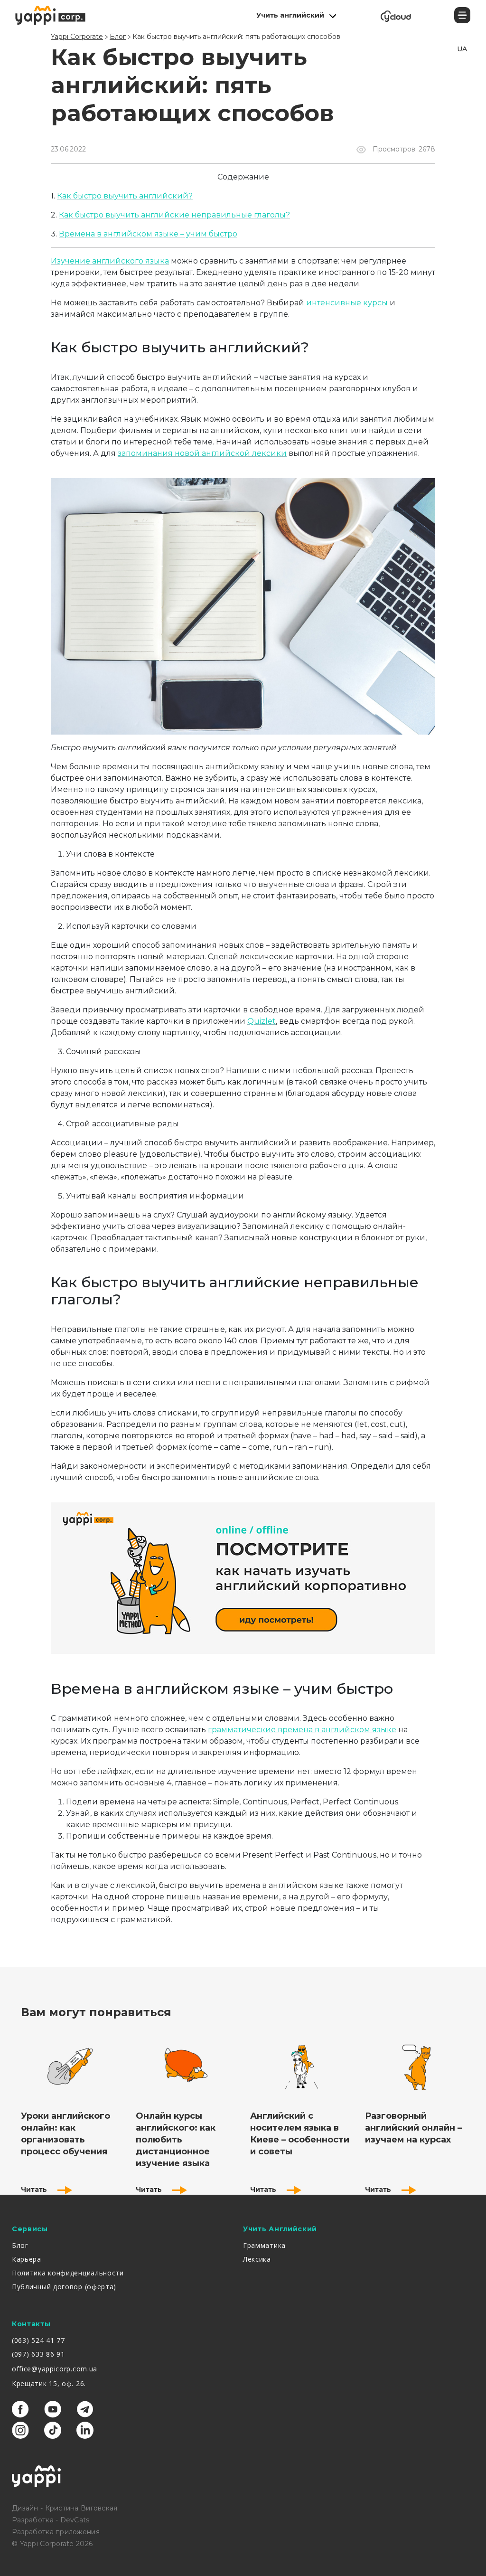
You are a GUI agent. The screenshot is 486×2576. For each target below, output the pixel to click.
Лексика (257, 2259)
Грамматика (264, 2245)
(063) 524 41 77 (38, 2340)
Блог (20, 2245)
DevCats (75, 2520)
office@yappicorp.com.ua (55, 2369)
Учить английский (290, 15)
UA (462, 49)
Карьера (27, 2259)
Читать (35, 2189)
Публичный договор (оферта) (64, 2287)
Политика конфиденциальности (68, 2273)
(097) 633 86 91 (38, 2354)
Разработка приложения (56, 2532)
